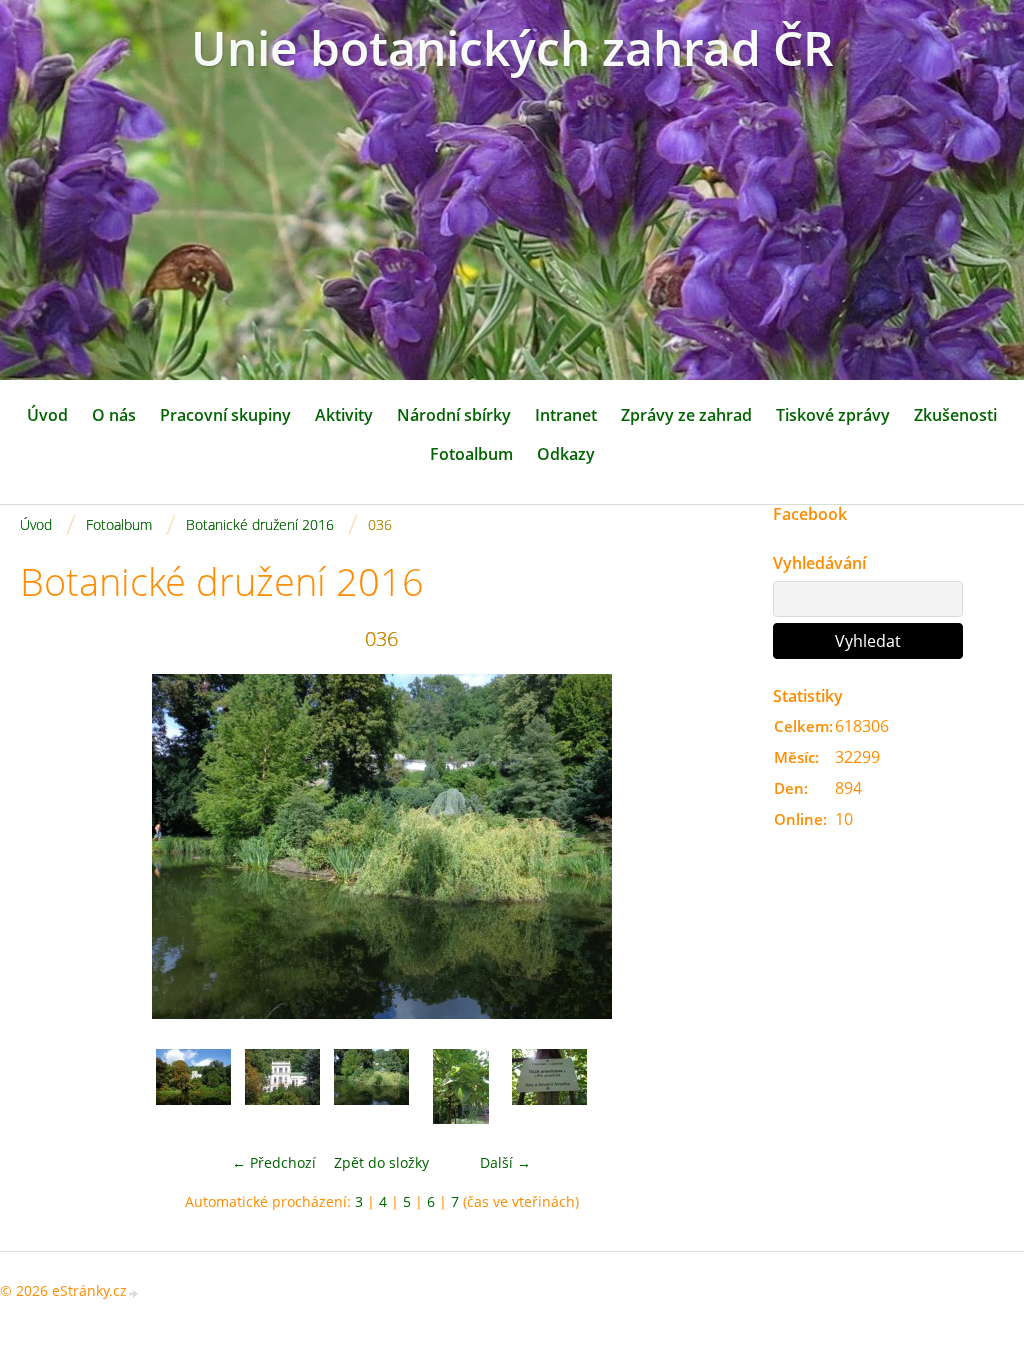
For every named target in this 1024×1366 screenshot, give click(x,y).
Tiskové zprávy (833, 415)
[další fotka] (710, 846)
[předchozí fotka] (52, 846)
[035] (282, 1086)
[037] (460, 1086)
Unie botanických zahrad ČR (512, 47)
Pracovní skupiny (225, 415)
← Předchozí (274, 1162)
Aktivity (344, 415)
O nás (114, 415)
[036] (371, 1086)
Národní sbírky (454, 415)
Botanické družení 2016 (260, 524)
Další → (505, 1162)
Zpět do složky (381, 1162)
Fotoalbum (471, 454)
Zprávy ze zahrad (686, 415)
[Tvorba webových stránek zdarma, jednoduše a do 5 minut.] (134, 1292)
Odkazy (566, 454)
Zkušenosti (955, 415)
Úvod (47, 415)
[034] (193, 1086)
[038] (549, 1086)
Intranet (566, 415)
